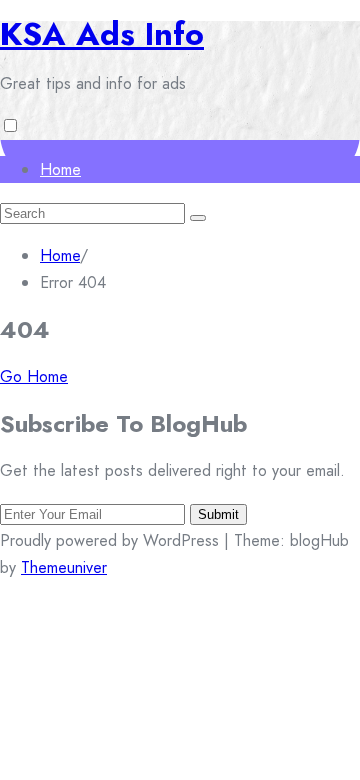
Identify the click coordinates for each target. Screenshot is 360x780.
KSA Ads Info (102, 34)
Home (60, 169)
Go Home (34, 376)
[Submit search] (198, 218)
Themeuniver (64, 567)
